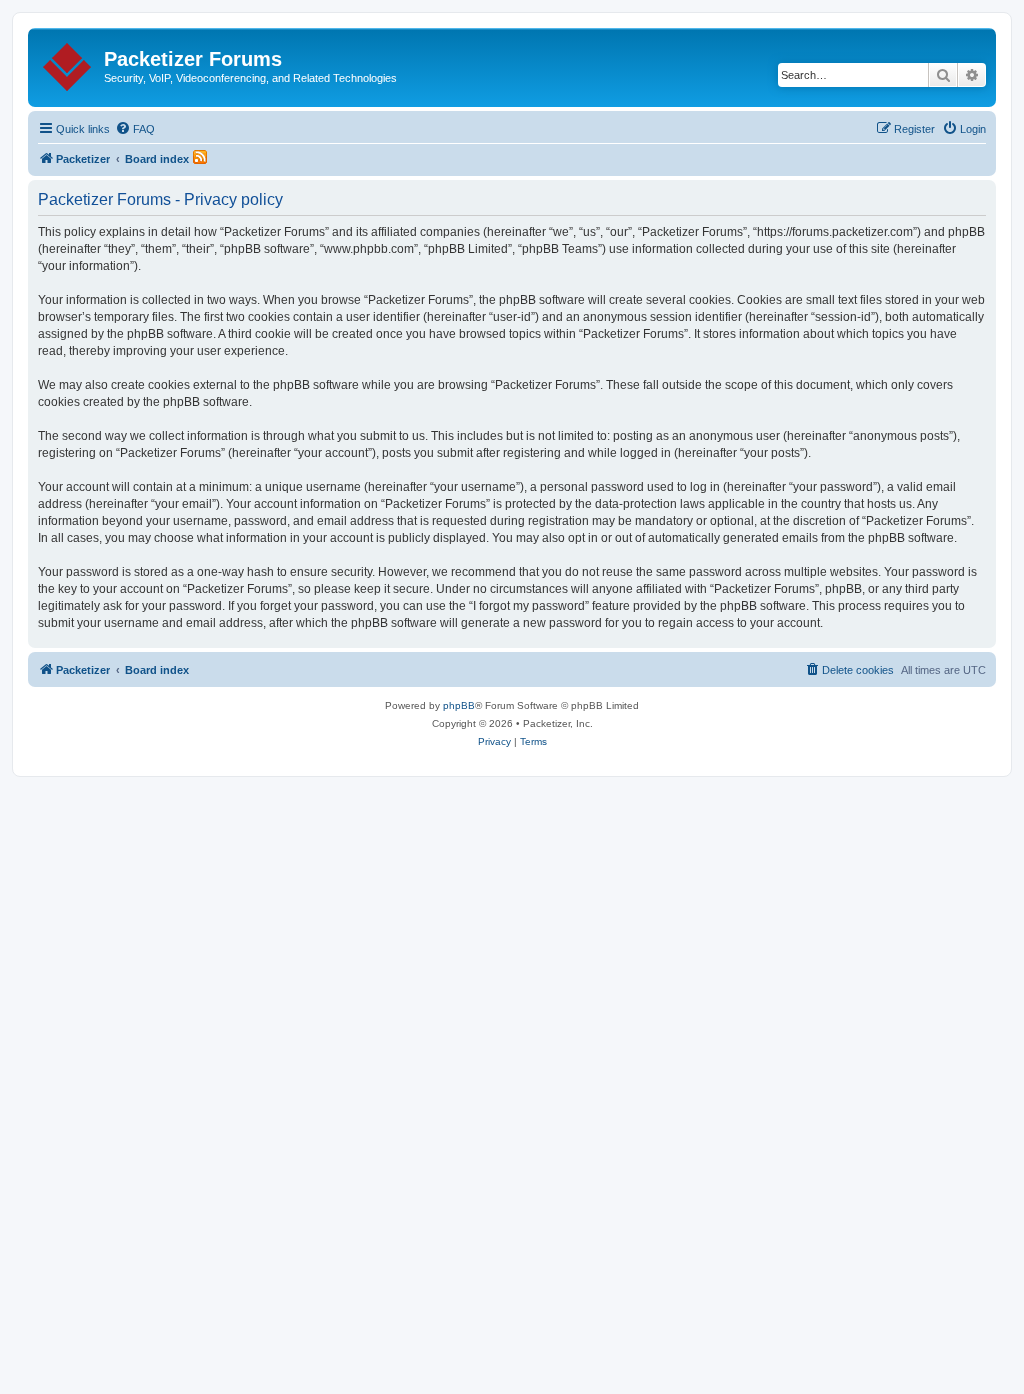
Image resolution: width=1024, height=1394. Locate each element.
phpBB (459, 705)
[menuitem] (135, 129)
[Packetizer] (68, 63)
